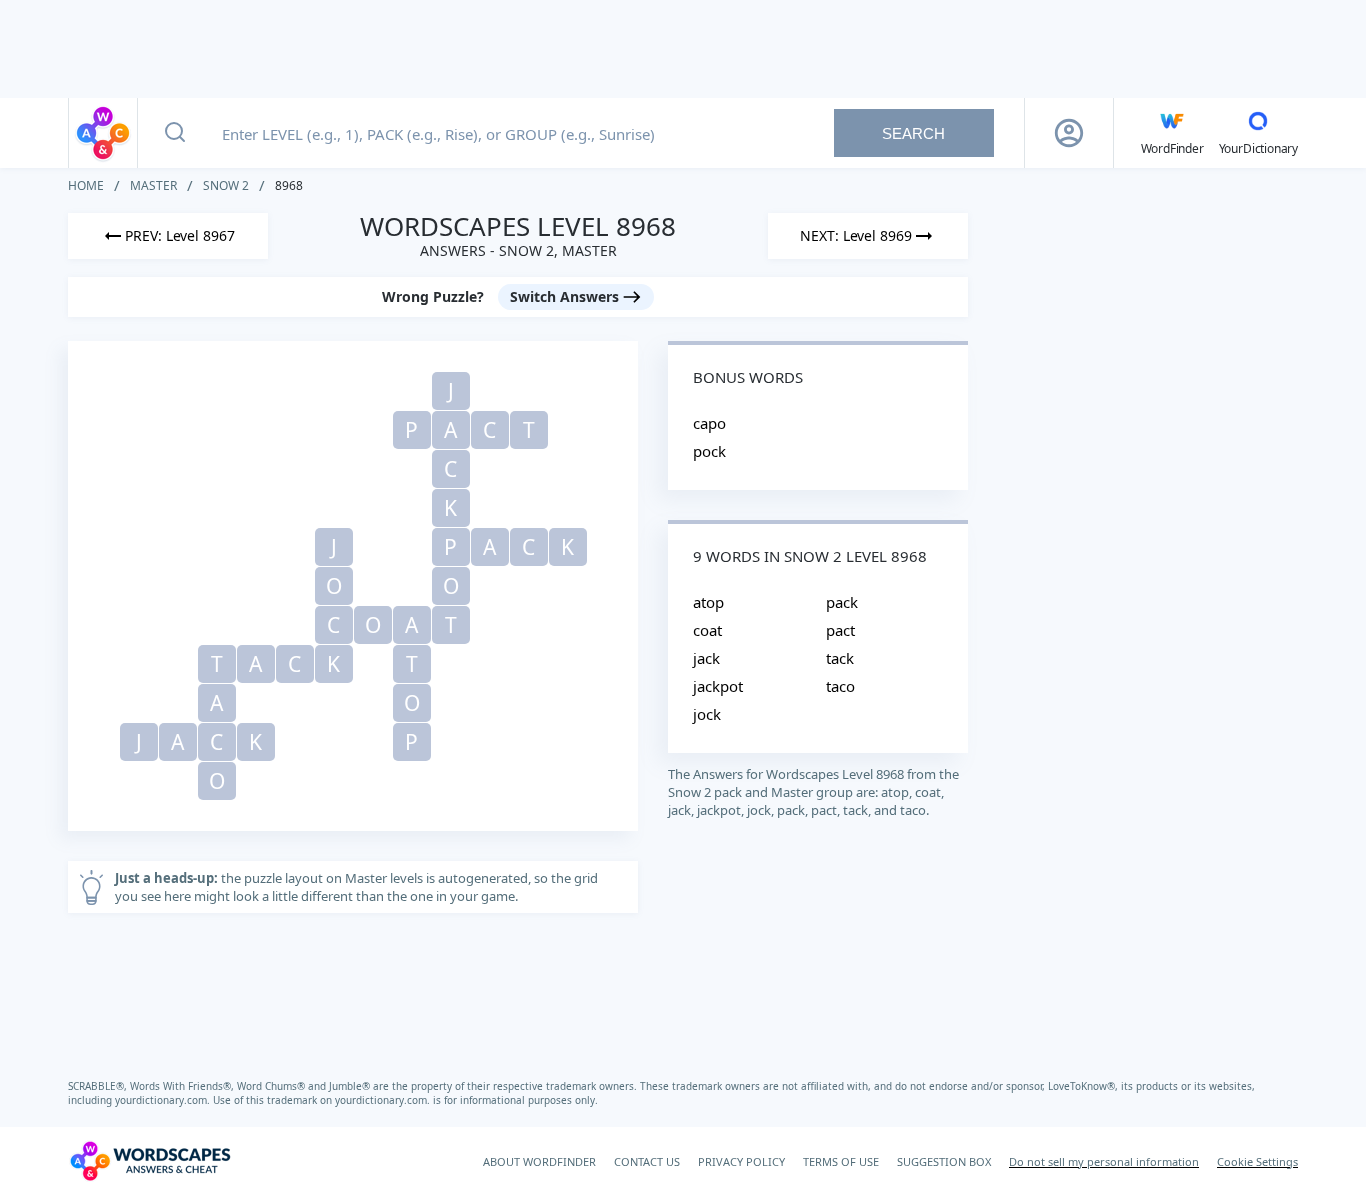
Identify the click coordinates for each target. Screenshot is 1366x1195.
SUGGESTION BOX (944, 1161)
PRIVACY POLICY (741, 1161)
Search (913, 133)
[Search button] (175, 133)
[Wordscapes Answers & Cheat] (103, 133)
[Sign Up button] (1069, 133)
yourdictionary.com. (164, 1100)
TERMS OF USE (841, 1161)
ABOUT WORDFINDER (539, 1161)
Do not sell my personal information (1104, 1161)
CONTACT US (647, 1161)
